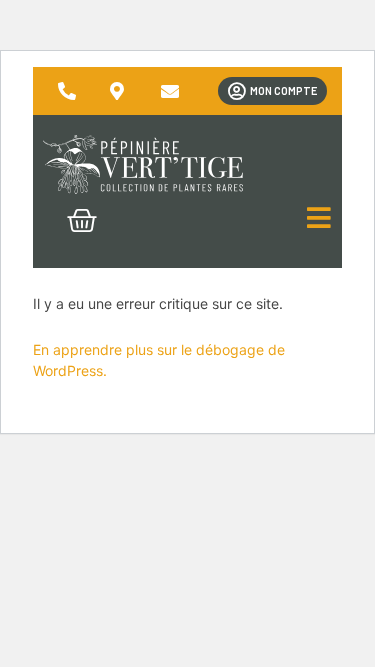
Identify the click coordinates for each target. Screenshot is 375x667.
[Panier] (82, 221)
